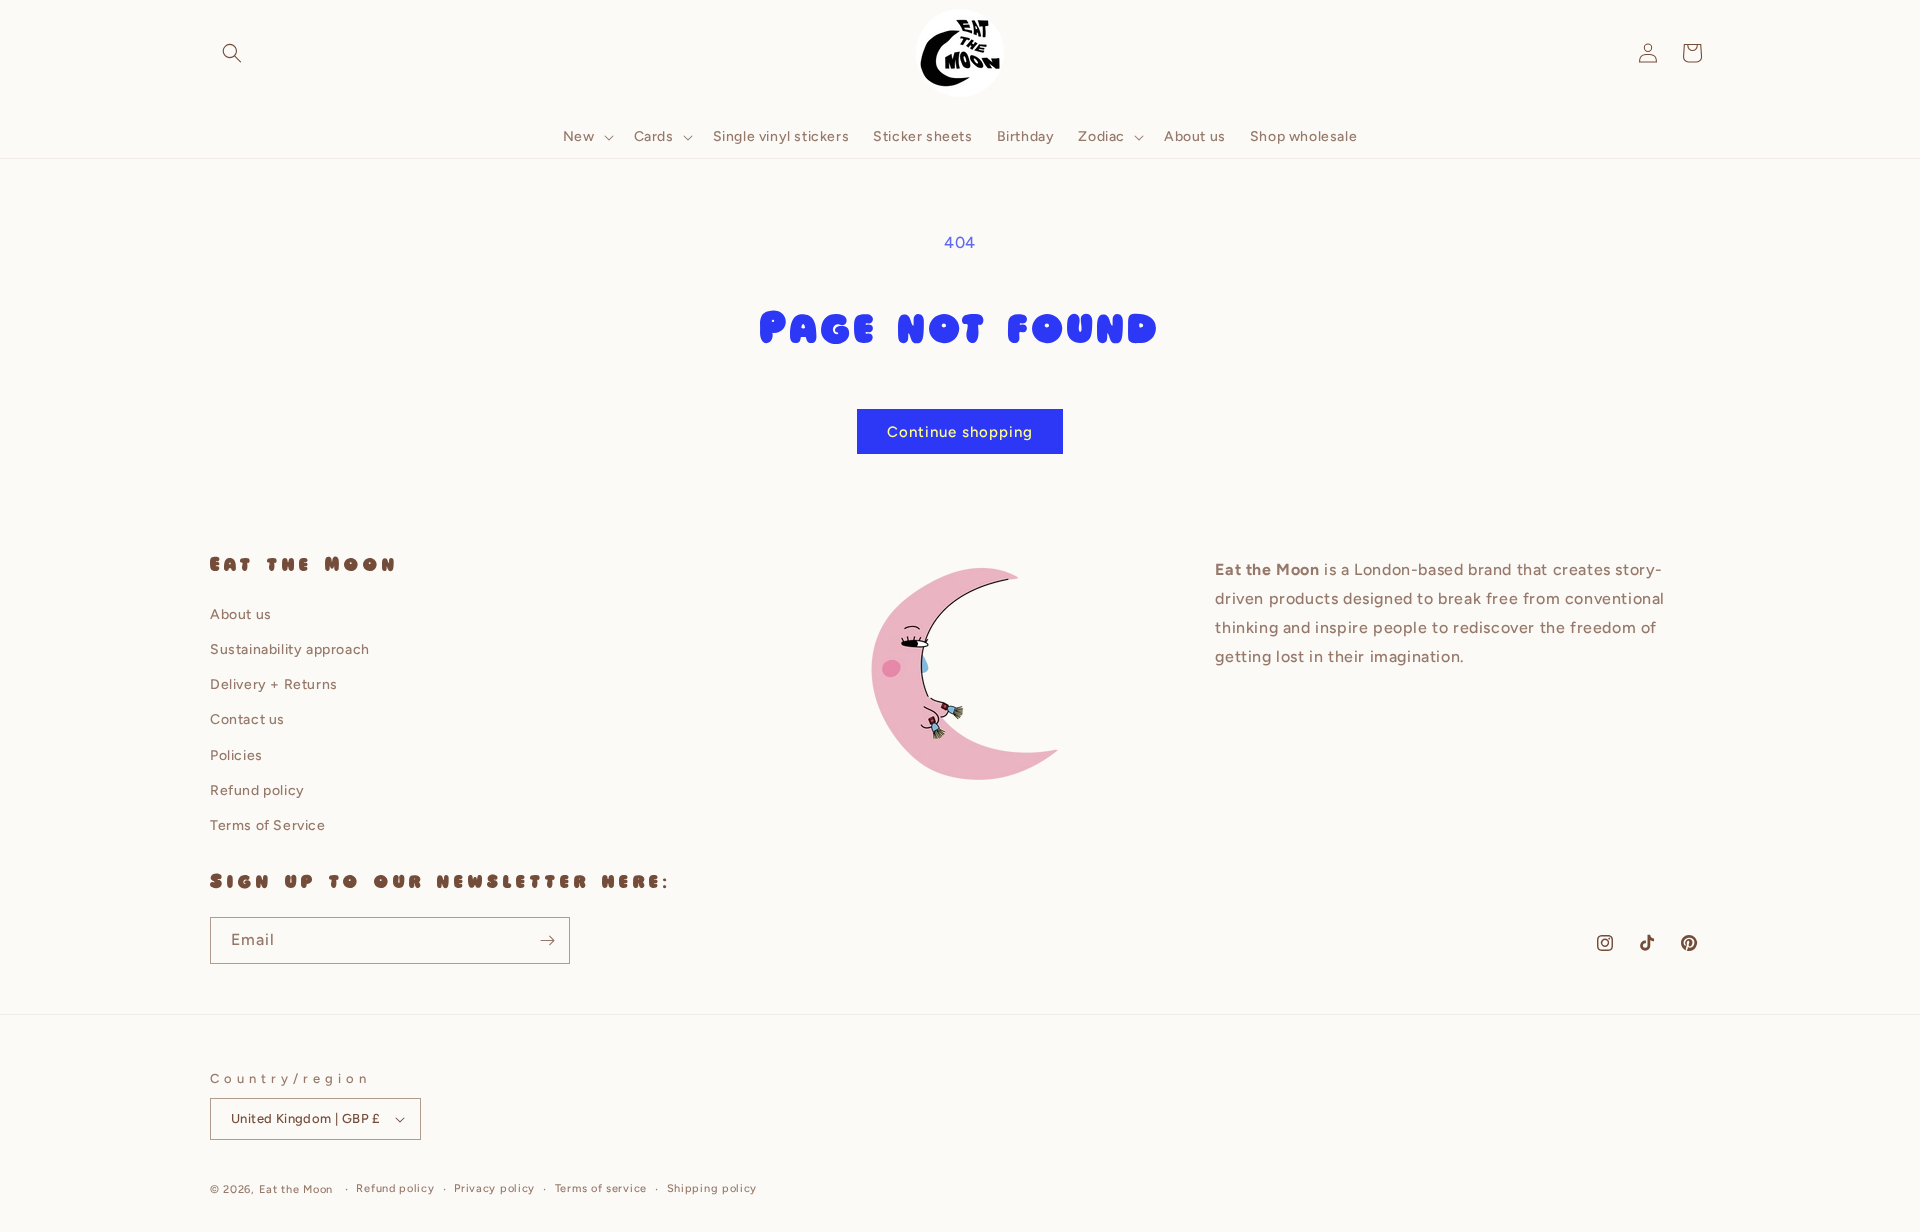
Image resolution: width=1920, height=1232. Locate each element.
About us (241, 614)
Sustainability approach (290, 649)
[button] (232, 53)
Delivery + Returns (274, 684)
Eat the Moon (296, 1189)
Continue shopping (960, 432)
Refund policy (257, 790)
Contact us (247, 719)
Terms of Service (268, 825)
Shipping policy (712, 1188)
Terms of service (601, 1188)
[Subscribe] (547, 940)
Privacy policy (494, 1188)
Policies (236, 755)
